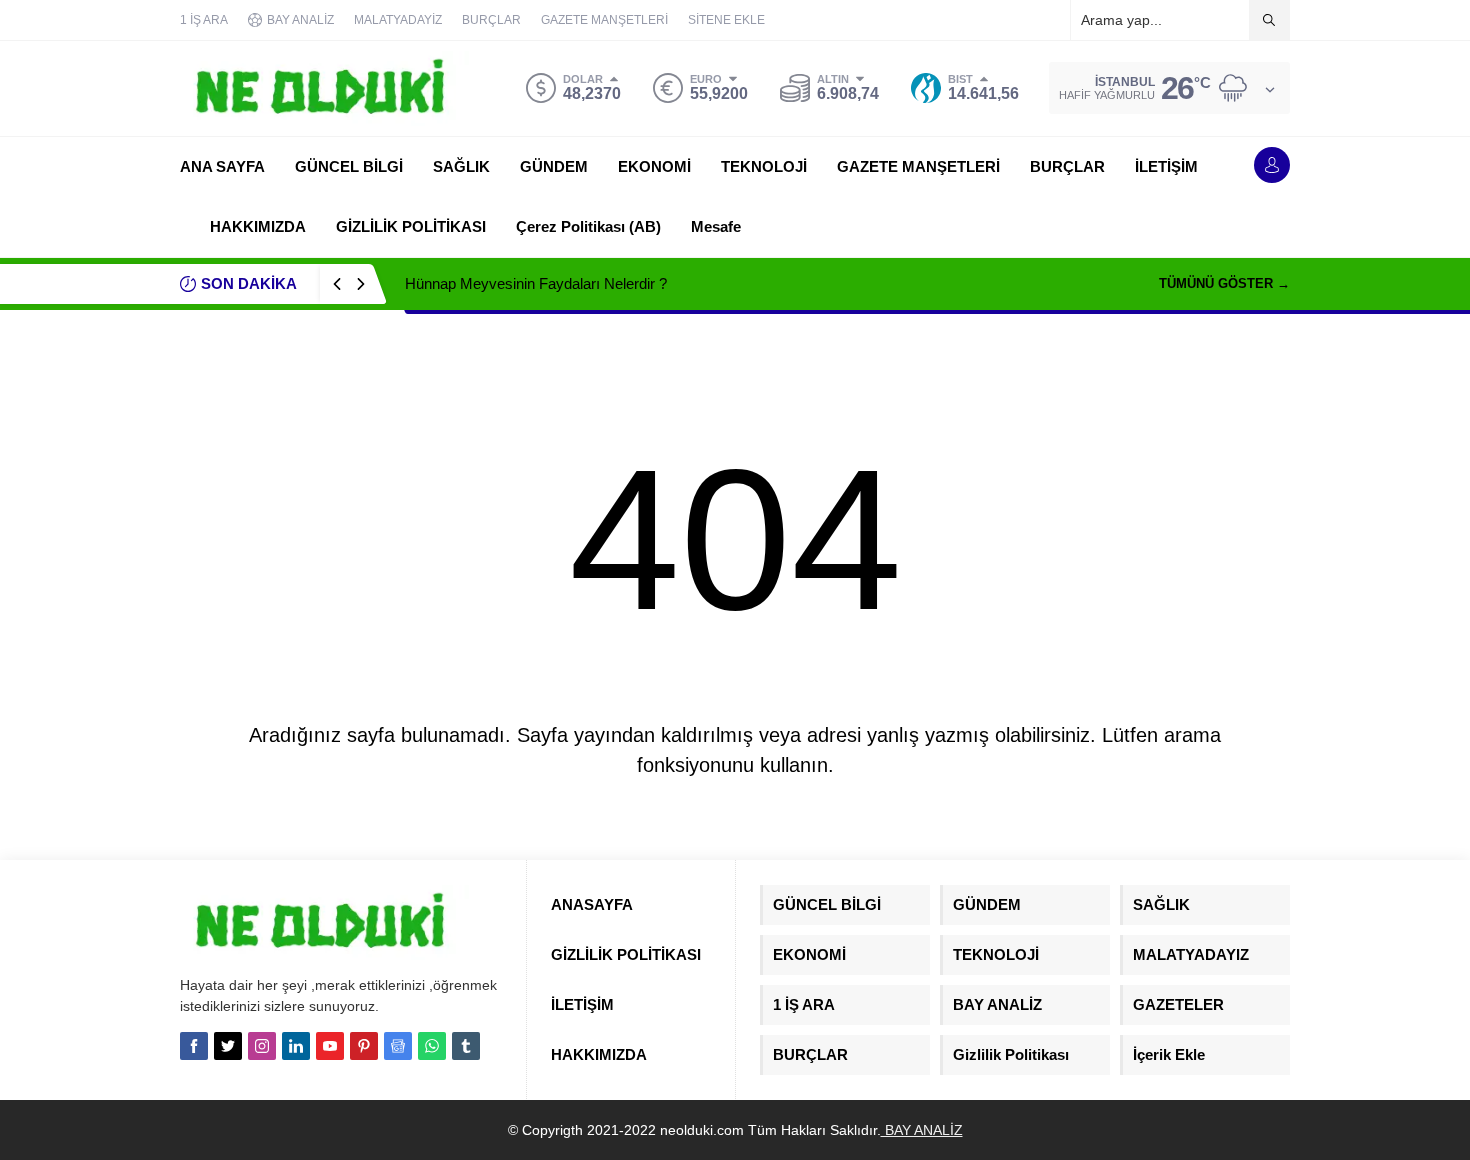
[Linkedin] (296, 1046)
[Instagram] (262, 1046)
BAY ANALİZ (922, 1130)
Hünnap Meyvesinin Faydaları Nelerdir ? (536, 283)
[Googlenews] (398, 1046)
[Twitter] (228, 1046)
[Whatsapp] (432, 1046)
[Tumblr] (466, 1046)
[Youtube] (330, 1046)
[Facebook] (194, 1046)
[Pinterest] (364, 1046)
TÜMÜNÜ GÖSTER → (1224, 283)
